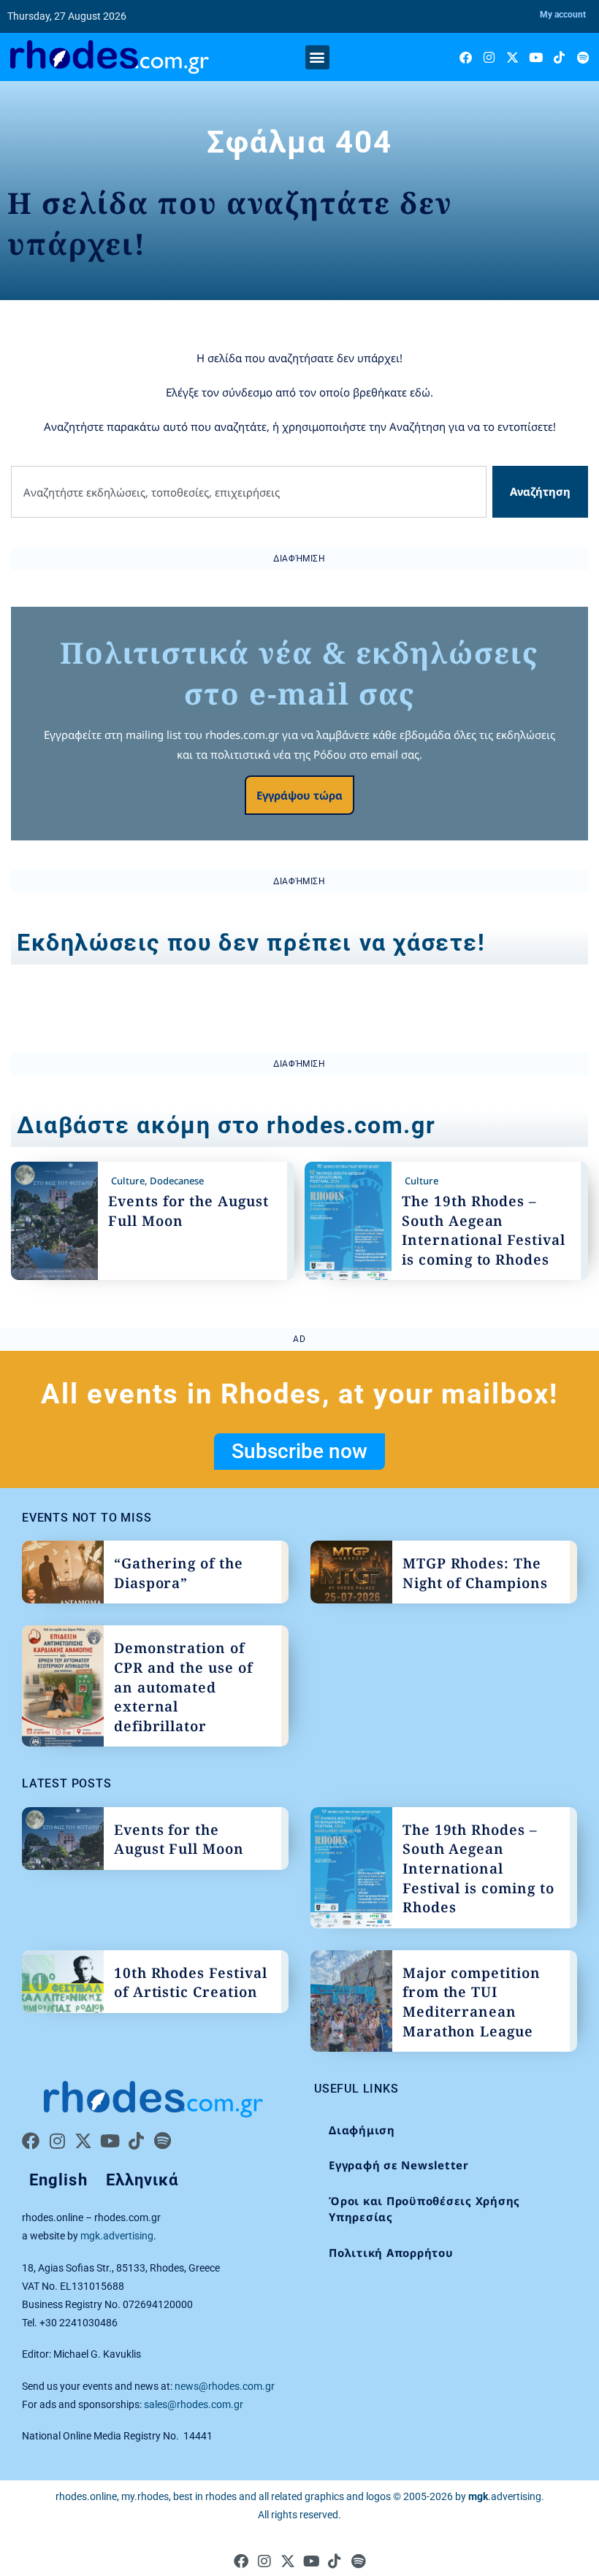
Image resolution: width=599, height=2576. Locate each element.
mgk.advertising (117, 2236)
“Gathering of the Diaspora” (179, 1573)
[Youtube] (536, 57)
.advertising (505, 2496)
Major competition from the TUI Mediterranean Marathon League (472, 2002)
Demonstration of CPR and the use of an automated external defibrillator (183, 1687)
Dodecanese (177, 1181)
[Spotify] (583, 57)
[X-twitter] (512, 57)
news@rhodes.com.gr (225, 2386)
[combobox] (249, 492)
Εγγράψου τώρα (299, 795)
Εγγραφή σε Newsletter (399, 2165)
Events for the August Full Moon (179, 1840)
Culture (128, 1181)
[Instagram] (489, 57)
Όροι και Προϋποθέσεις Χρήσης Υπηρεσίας (424, 2209)
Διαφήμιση (362, 2130)
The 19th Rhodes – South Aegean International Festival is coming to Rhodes (484, 1230)
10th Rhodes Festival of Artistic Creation (191, 1983)
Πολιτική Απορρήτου (391, 2253)
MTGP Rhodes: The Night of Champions (475, 1573)
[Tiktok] (559, 57)
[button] (317, 57)
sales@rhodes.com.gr (194, 2404)
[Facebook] (466, 57)
